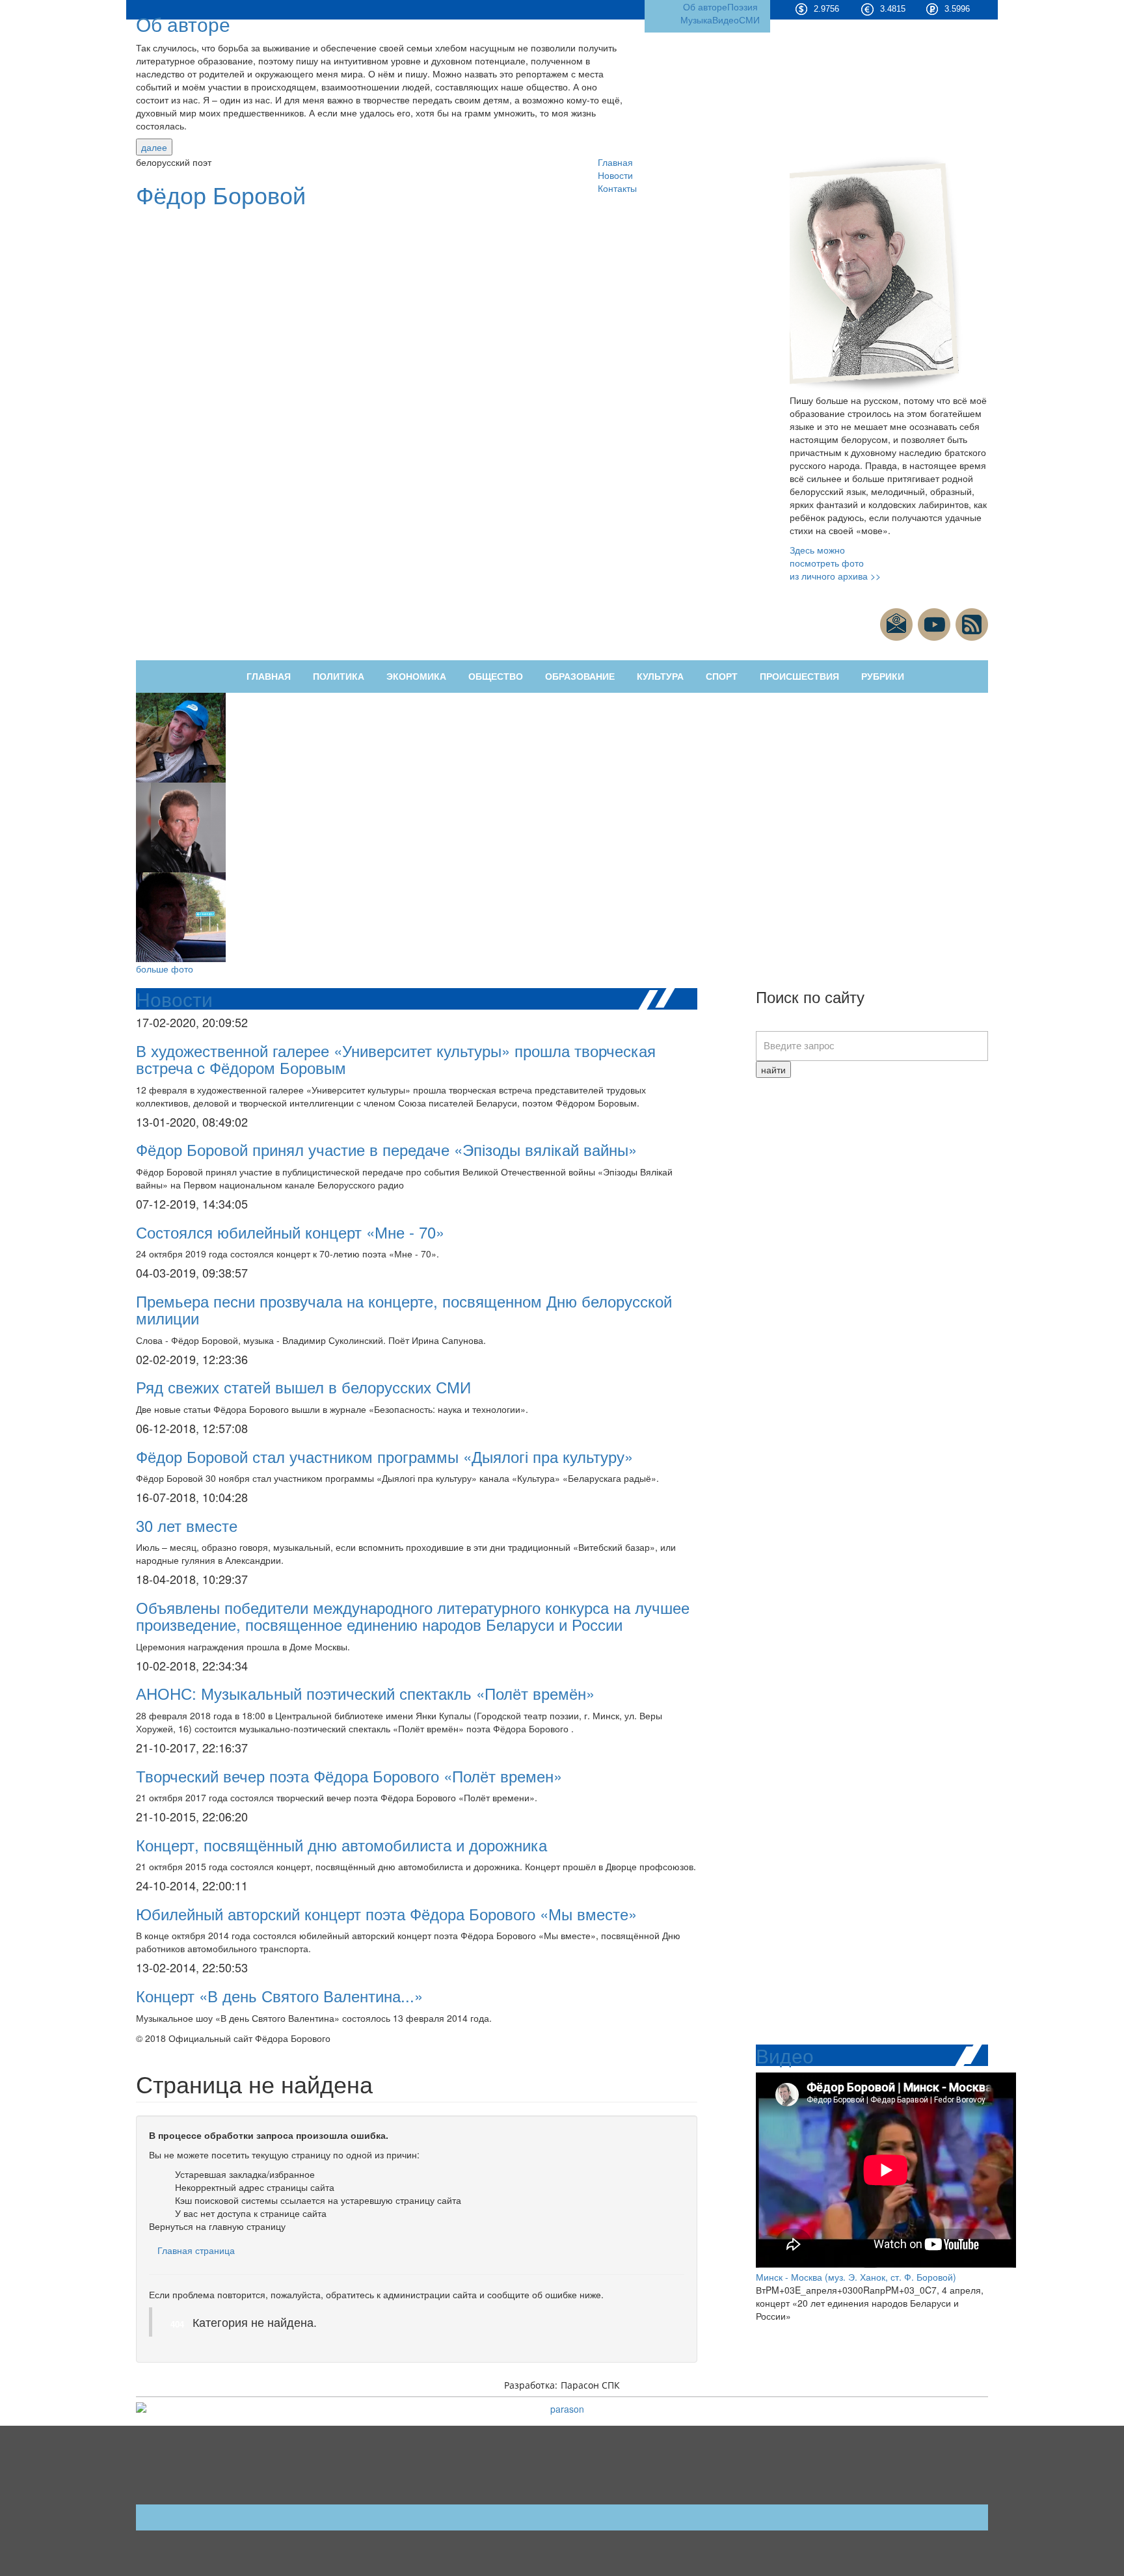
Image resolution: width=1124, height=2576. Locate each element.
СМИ (749, 20)
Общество (496, 677)
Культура (660, 677)
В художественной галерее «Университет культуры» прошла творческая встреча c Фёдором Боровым (396, 1059)
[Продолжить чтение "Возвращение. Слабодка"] (181, 916)
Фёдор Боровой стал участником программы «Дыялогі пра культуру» (384, 1456)
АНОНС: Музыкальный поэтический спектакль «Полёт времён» (365, 1693)
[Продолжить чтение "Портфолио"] (181, 826)
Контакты (617, 188)
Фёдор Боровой (221, 194)
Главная (615, 162)
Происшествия (799, 677)
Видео (726, 20)
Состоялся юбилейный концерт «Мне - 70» (290, 1232)
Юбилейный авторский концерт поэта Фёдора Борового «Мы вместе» (386, 1913)
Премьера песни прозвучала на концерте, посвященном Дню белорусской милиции (404, 1309)
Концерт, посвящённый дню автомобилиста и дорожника (341, 1845)
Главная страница (196, 2250)
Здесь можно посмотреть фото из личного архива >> (835, 563)
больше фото (165, 969)
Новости (615, 175)
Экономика (416, 677)
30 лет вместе (187, 1525)
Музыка (696, 20)
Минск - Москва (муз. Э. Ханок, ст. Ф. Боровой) (856, 2277)
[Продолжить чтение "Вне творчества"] (181, 736)
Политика (339, 677)
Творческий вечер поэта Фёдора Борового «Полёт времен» (349, 1776)
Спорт (722, 677)
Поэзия (743, 7)
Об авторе (183, 24)
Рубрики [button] (883, 677)
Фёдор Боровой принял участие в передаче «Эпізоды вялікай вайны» (386, 1149)
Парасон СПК (590, 2385)
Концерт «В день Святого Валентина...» (279, 1995)
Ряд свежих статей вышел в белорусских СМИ (303, 1387)
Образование (580, 677)
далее (154, 147)
